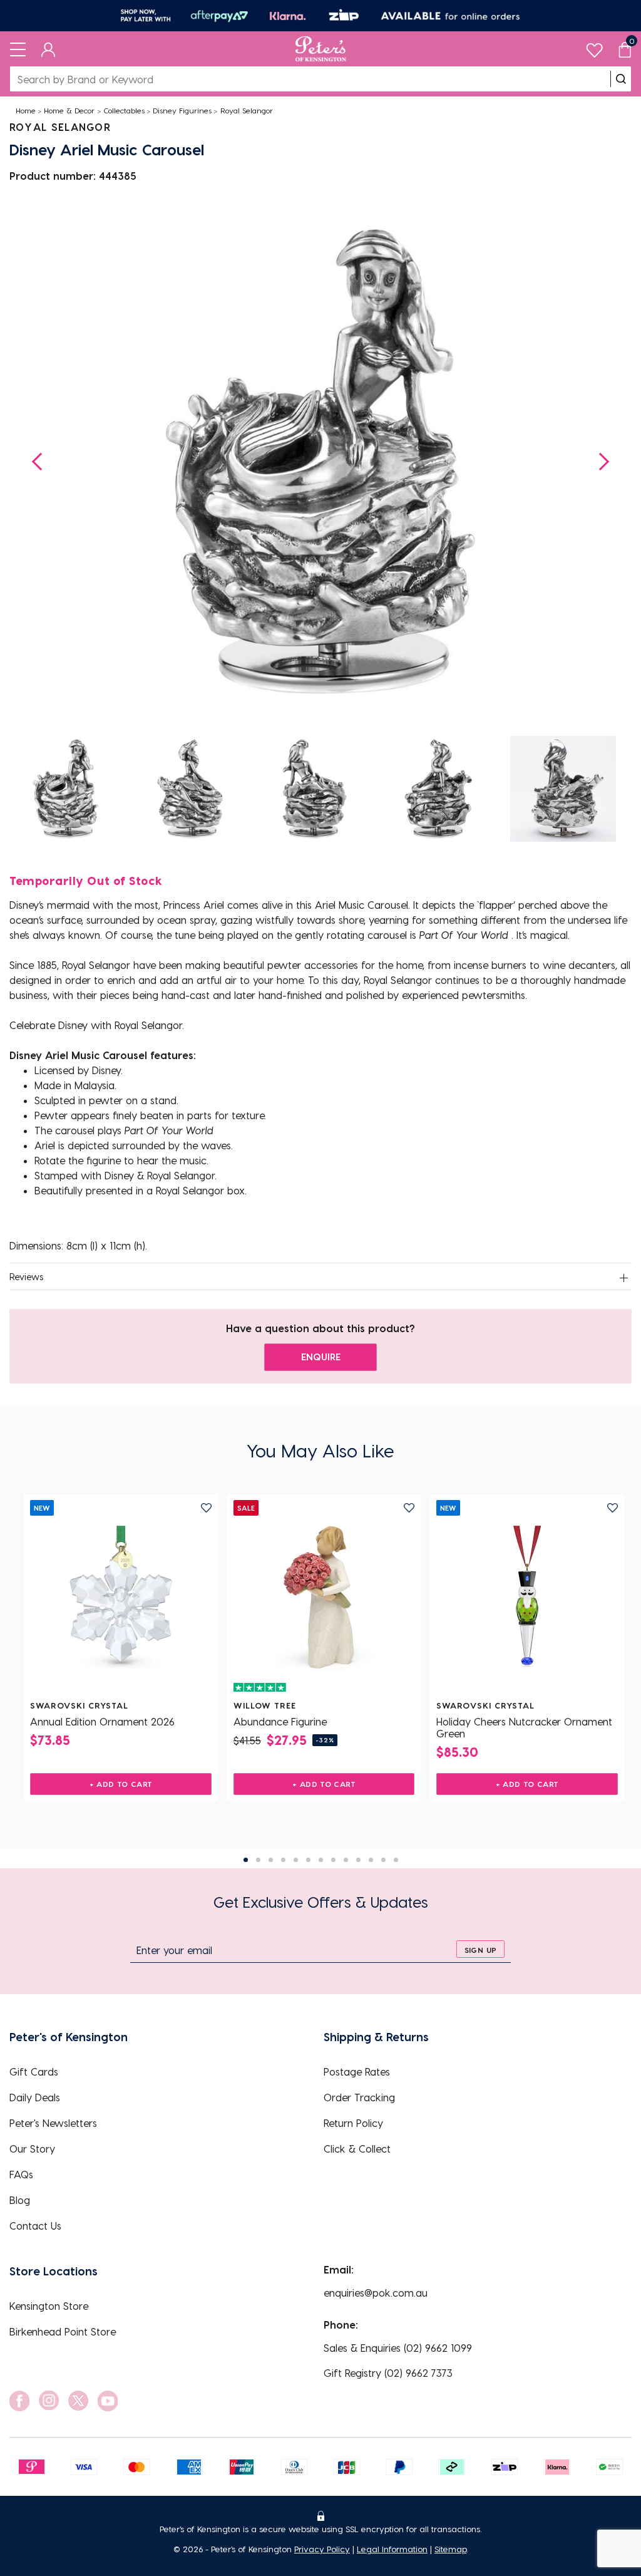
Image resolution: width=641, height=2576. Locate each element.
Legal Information (392, 2549)
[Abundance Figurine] (324, 1597)
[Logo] (321, 49)
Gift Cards (34, 2072)
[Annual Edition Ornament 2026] (121, 1597)
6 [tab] (308, 1860)
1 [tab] (246, 1860)
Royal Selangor (247, 110)
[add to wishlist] (206, 1508)
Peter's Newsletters (53, 2123)
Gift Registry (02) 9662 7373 (388, 2373)
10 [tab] (358, 1860)
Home (26, 110)
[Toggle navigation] (18, 49)
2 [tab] (258, 1860)
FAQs (21, 2174)
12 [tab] (383, 1860)
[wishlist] (594, 47)
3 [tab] (271, 1860)
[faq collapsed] (623, 1278)
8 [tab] (333, 1860)
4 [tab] (283, 1860)
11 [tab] (371, 1860)
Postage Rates (357, 2072)
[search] (621, 79)
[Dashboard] (49, 49)
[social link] (19, 2401)
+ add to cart (121, 1784)
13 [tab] (396, 1860)
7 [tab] (321, 1860)
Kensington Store (49, 2306)
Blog (20, 2200)
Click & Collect (357, 2149)
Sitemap (450, 2549)
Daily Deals (35, 2097)
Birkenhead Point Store (63, 2331)
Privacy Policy (322, 2549)
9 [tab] (346, 1860)
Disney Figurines (182, 110)
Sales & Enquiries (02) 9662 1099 (398, 2348)
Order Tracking (359, 2097)
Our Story (32, 2149)
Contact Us (35, 2226)
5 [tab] (296, 1860)
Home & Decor (69, 110)
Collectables (124, 110)
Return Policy (353, 2123)
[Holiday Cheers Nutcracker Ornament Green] (527, 1597)
